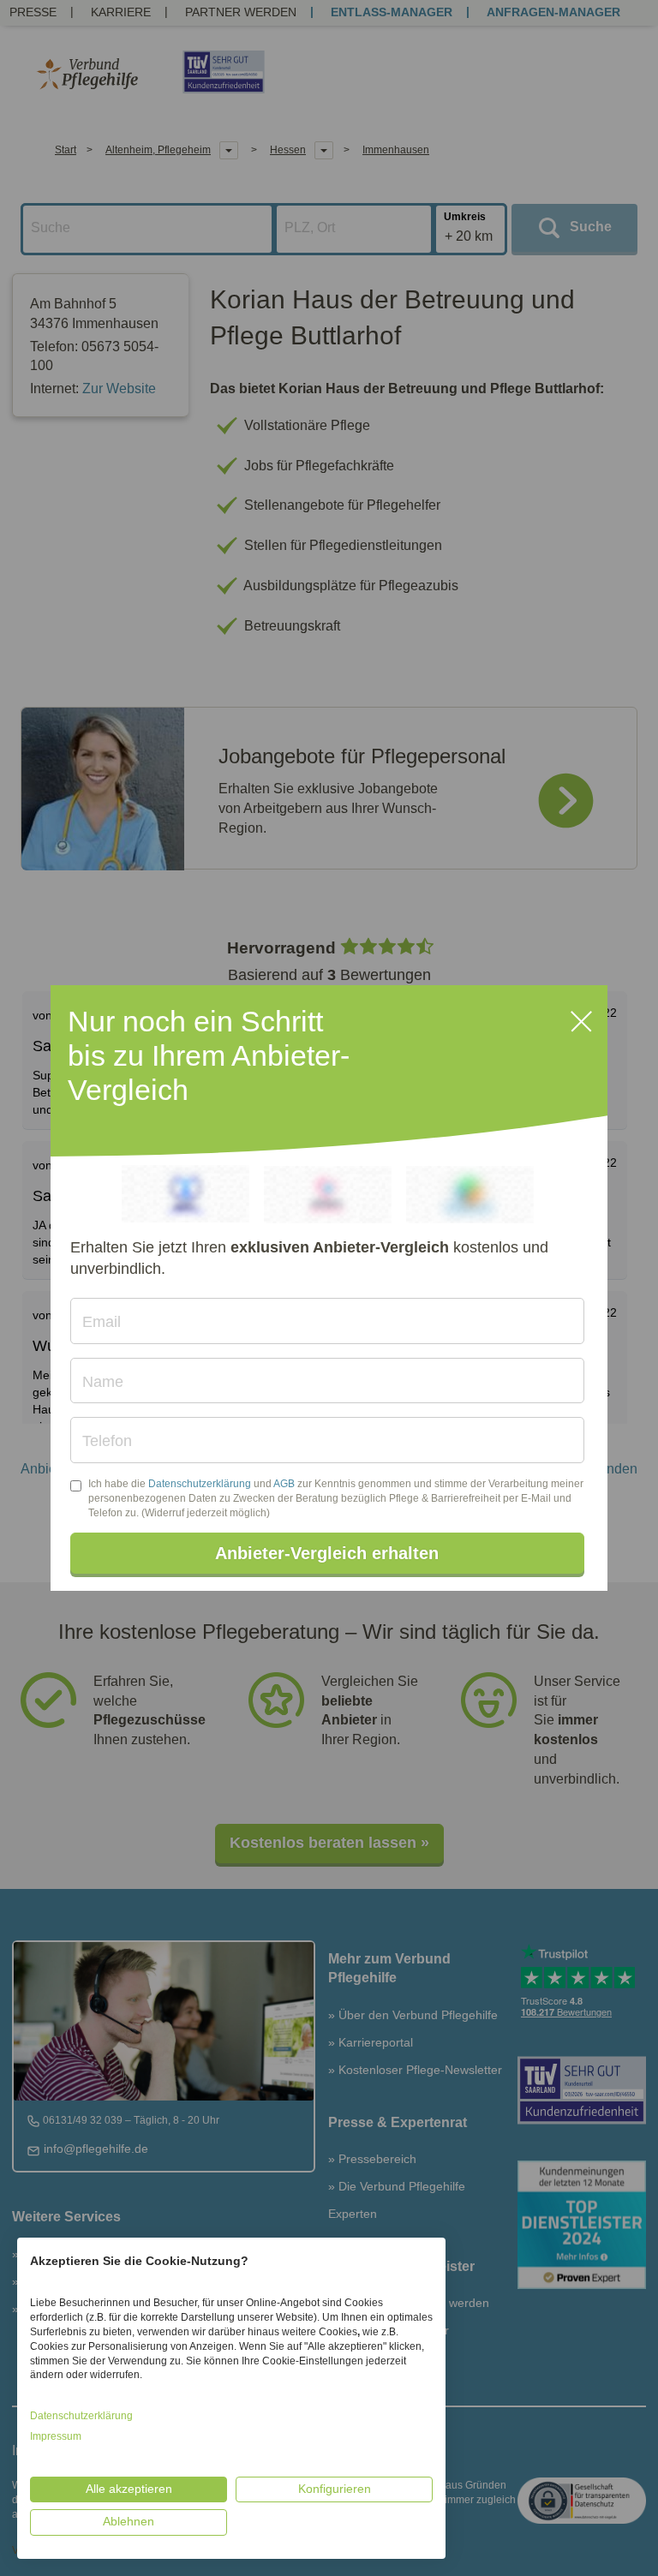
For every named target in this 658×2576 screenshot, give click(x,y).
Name (103, 1382)
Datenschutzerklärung (200, 1484)
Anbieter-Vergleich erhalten (327, 1553)
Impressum (56, 2436)
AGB (284, 1484)
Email (102, 1322)
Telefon (107, 1441)
